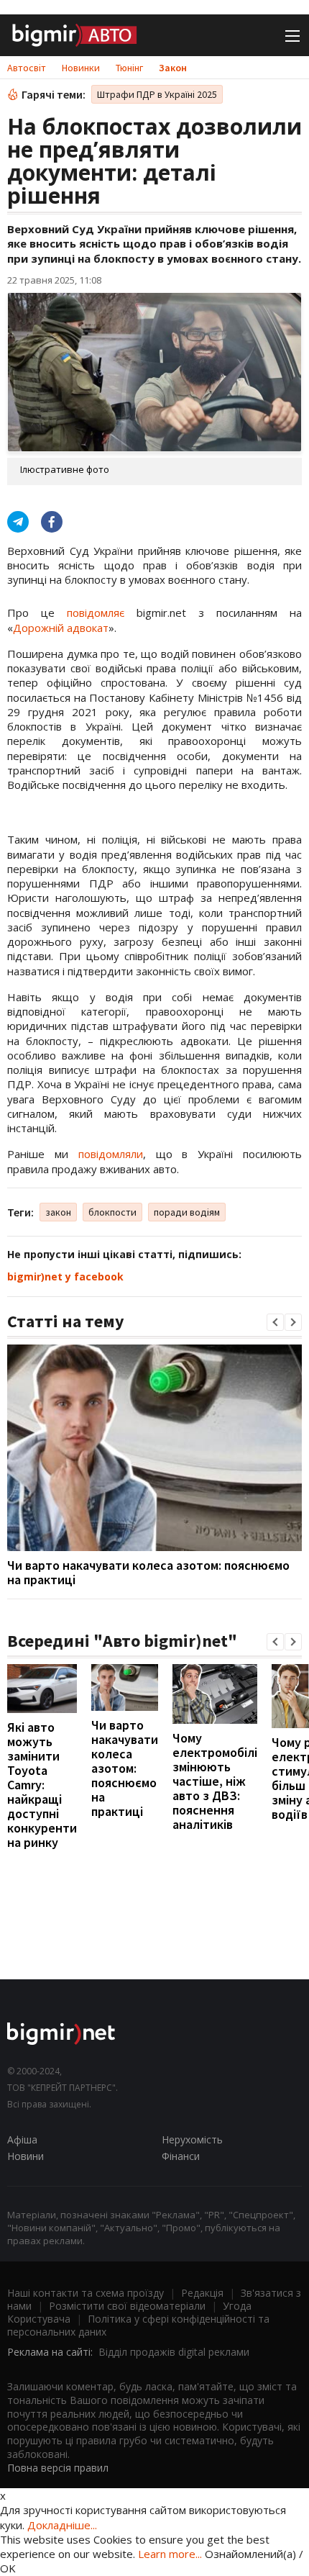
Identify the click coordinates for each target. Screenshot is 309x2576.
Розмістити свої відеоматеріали (127, 2306)
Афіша (22, 2139)
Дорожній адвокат (61, 628)
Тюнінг (129, 68)
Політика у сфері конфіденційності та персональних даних (138, 2325)
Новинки (81, 68)
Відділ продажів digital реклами (174, 2352)
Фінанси (181, 2156)
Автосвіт (27, 68)
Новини (26, 2156)
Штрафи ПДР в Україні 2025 (157, 94)
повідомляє (96, 613)
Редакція (202, 2293)
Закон (173, 68)
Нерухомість (192, 2139)
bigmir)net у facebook (65, 1276)
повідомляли (111, 1154)
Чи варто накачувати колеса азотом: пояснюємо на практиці (148, 1572)
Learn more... (170, 2554)
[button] (275, 1322)
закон (58, 1212)
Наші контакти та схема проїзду (86, 2293)
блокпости (112, 1212)
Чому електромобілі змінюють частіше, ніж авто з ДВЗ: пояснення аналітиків (215, 1781)
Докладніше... (62, 2525)
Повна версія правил (58, 2468)
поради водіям (187, 1212)
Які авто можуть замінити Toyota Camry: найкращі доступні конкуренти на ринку (42, 1785)
